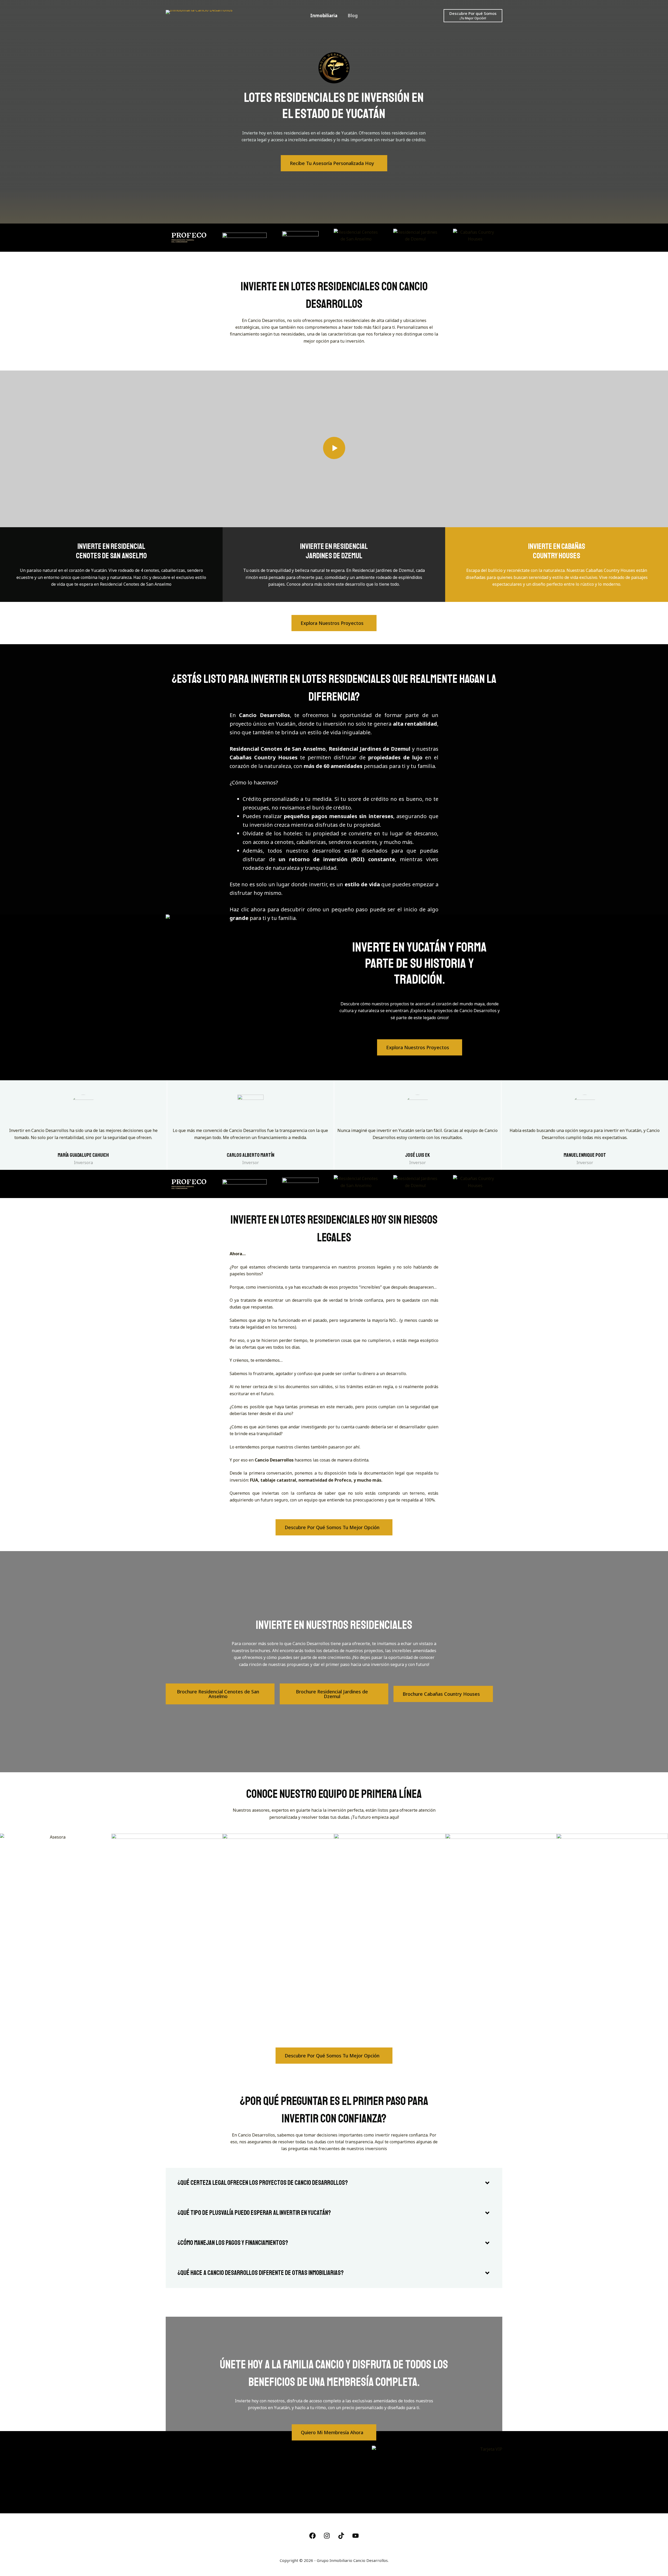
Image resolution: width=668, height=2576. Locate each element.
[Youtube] (356, 2536)
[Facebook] (313, 2536)
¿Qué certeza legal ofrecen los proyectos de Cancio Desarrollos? (263, 2183)
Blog (353, 16)
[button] (334, 2183)
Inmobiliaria (324, 16)
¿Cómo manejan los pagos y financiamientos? (233, 2243)
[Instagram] (327, 2536)
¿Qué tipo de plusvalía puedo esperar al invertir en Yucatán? (254, 2213)
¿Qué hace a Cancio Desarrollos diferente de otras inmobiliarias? (261, 2273)
